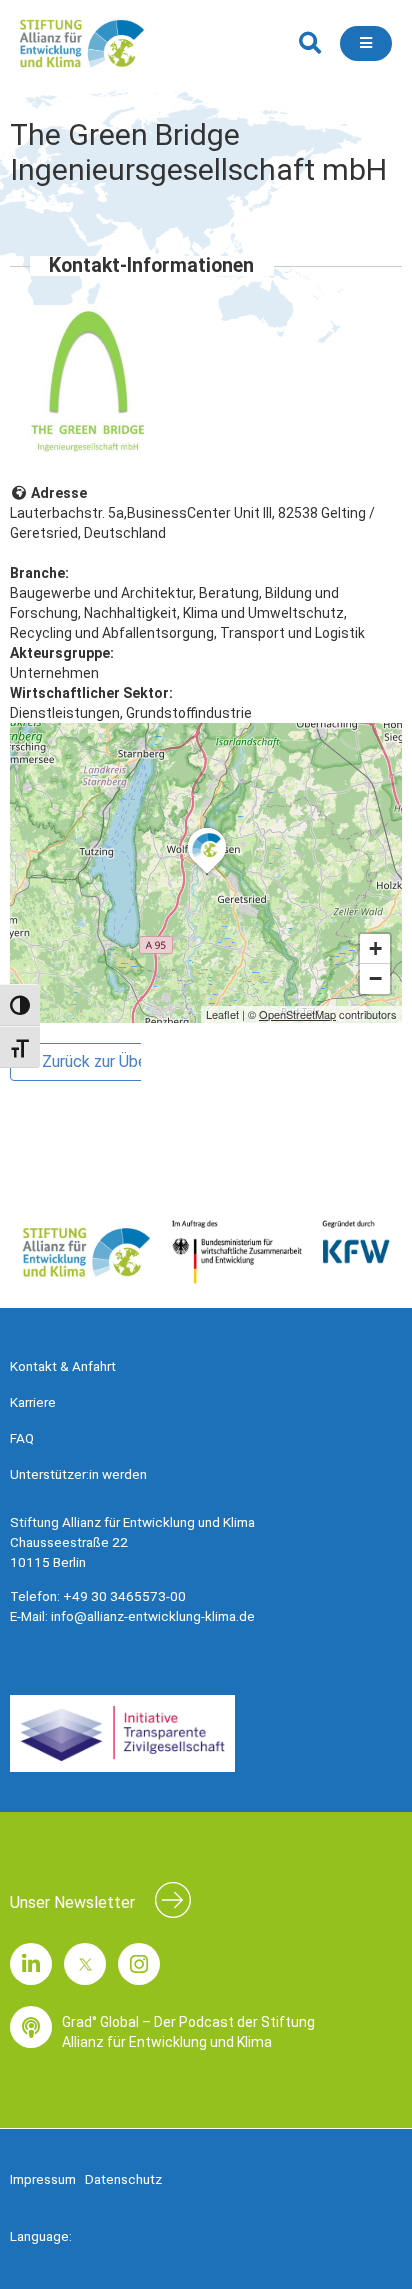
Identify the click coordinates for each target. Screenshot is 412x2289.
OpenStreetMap (297, 1014)
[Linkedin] (31, 1964)
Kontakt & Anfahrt (63, 1366)
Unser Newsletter (72, 1902)
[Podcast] (31, 2027)
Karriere (33, 1402)
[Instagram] (139, 1964)
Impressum (43, 2179)
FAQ (22, 1438)
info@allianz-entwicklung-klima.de (153, 1616)
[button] (309, 43)
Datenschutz (123, 2179)
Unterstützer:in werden (78, 1474)
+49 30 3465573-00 (124, 1596)
